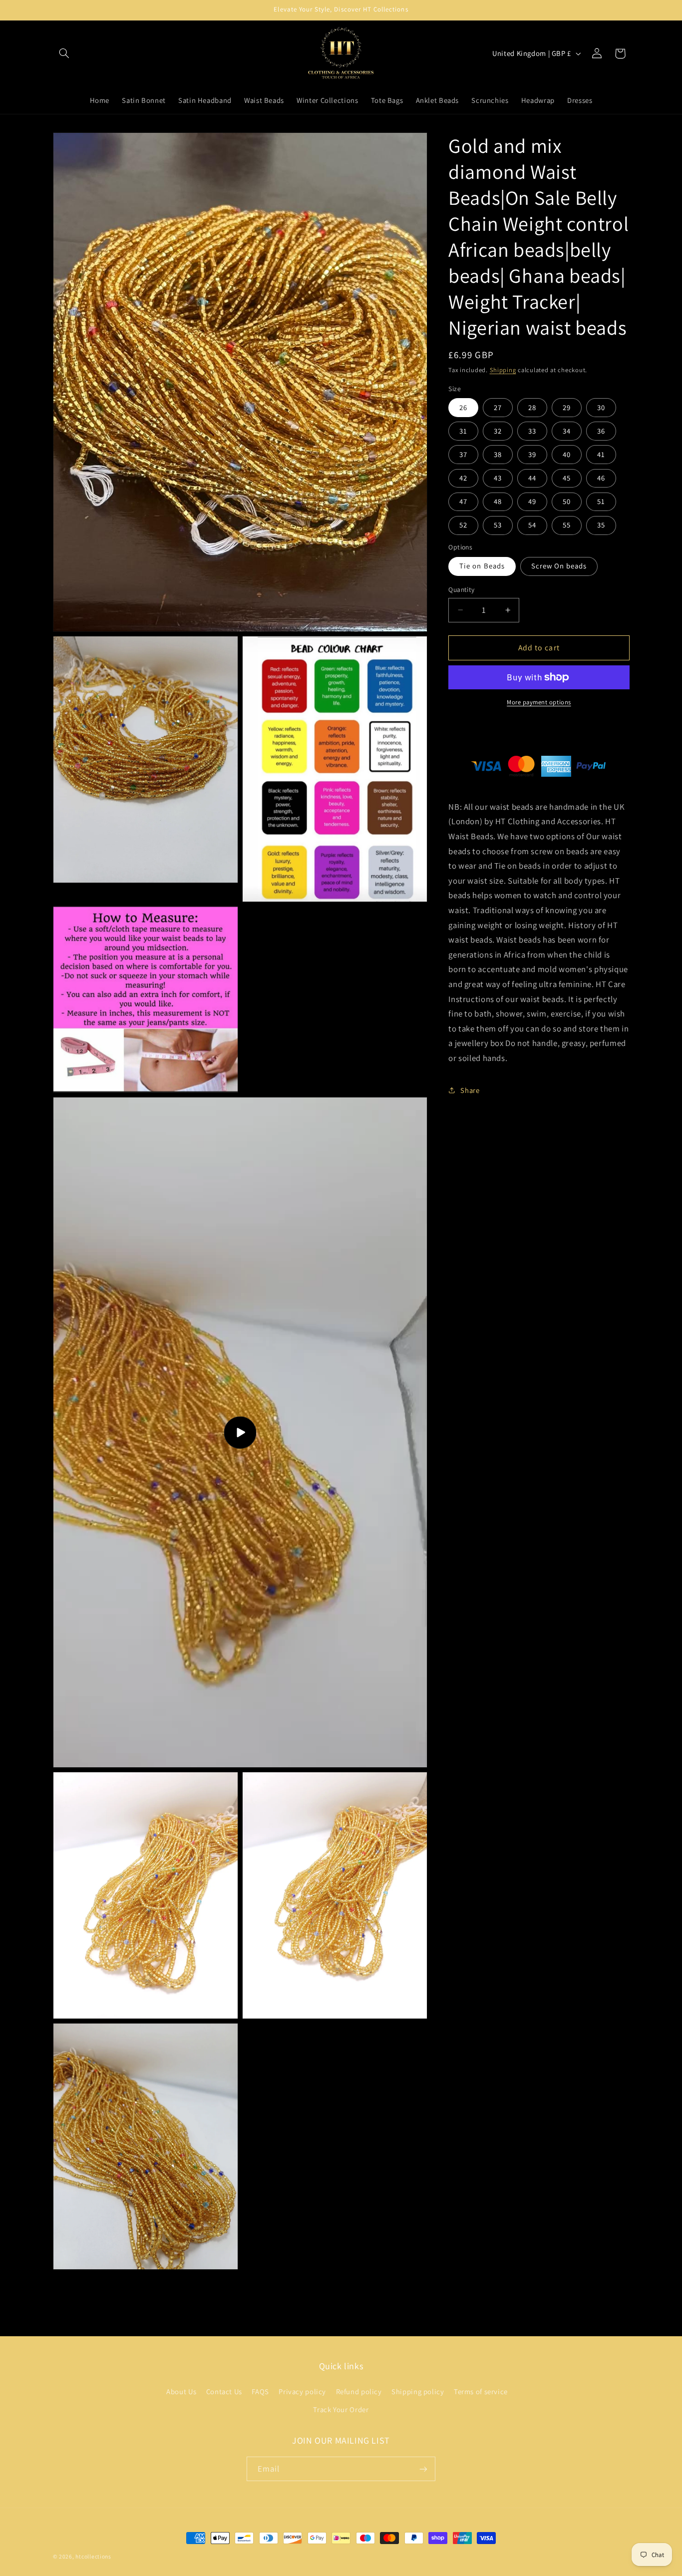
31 (463, 431)
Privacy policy (302, 2391)
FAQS (260, 2391)
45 (567, 478)
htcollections (93, 2556)
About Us (181, 2391)
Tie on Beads (482, 566)
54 (532, 525)
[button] (64, 53)
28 (532, 407)
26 (463, 407)
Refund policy (359, 2391)
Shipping (503, 370)
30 (601, 407)
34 (567, 431)
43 (498, 478)
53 (498, 525)
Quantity (461, 589)
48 (498, 501)
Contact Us (224, 2391)
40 (567, 454)
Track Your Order (341, 2409)
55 (567, 525)
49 (532, 501)
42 (463, 478)
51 (601, 501)
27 (498, 407)
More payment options (539, 702)
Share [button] (470, 1090)
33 (532, 431)
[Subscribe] (423, 2469)
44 (532, 478)
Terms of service (481, 2391)
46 (601, 478)
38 (498, 454)
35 (601, 525)
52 (463, 525)
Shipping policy (418, 2391)
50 (567, 501)
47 (463, 501)
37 (463, 454)
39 (532, 454)
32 (498, 431)
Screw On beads (559, 566)
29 (567, 407)
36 (601, 431)
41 (601, 454)
